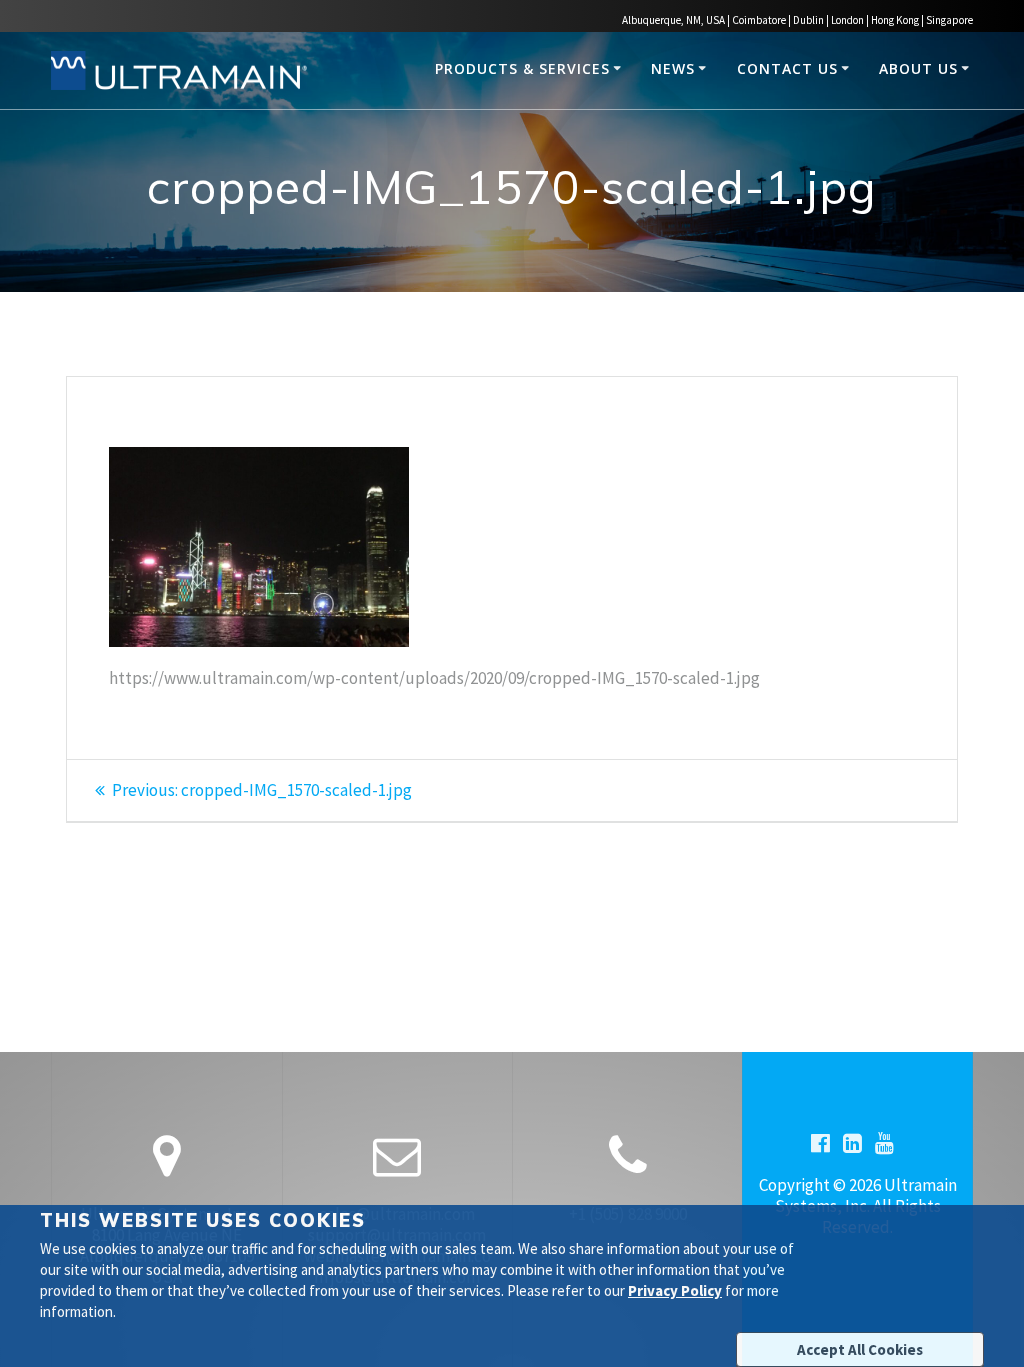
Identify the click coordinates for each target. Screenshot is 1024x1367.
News (673, 68)
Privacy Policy (675, 1290)
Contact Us (787, 68)
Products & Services (522, 68)
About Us (918, 68)
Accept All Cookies (860, 1349)
